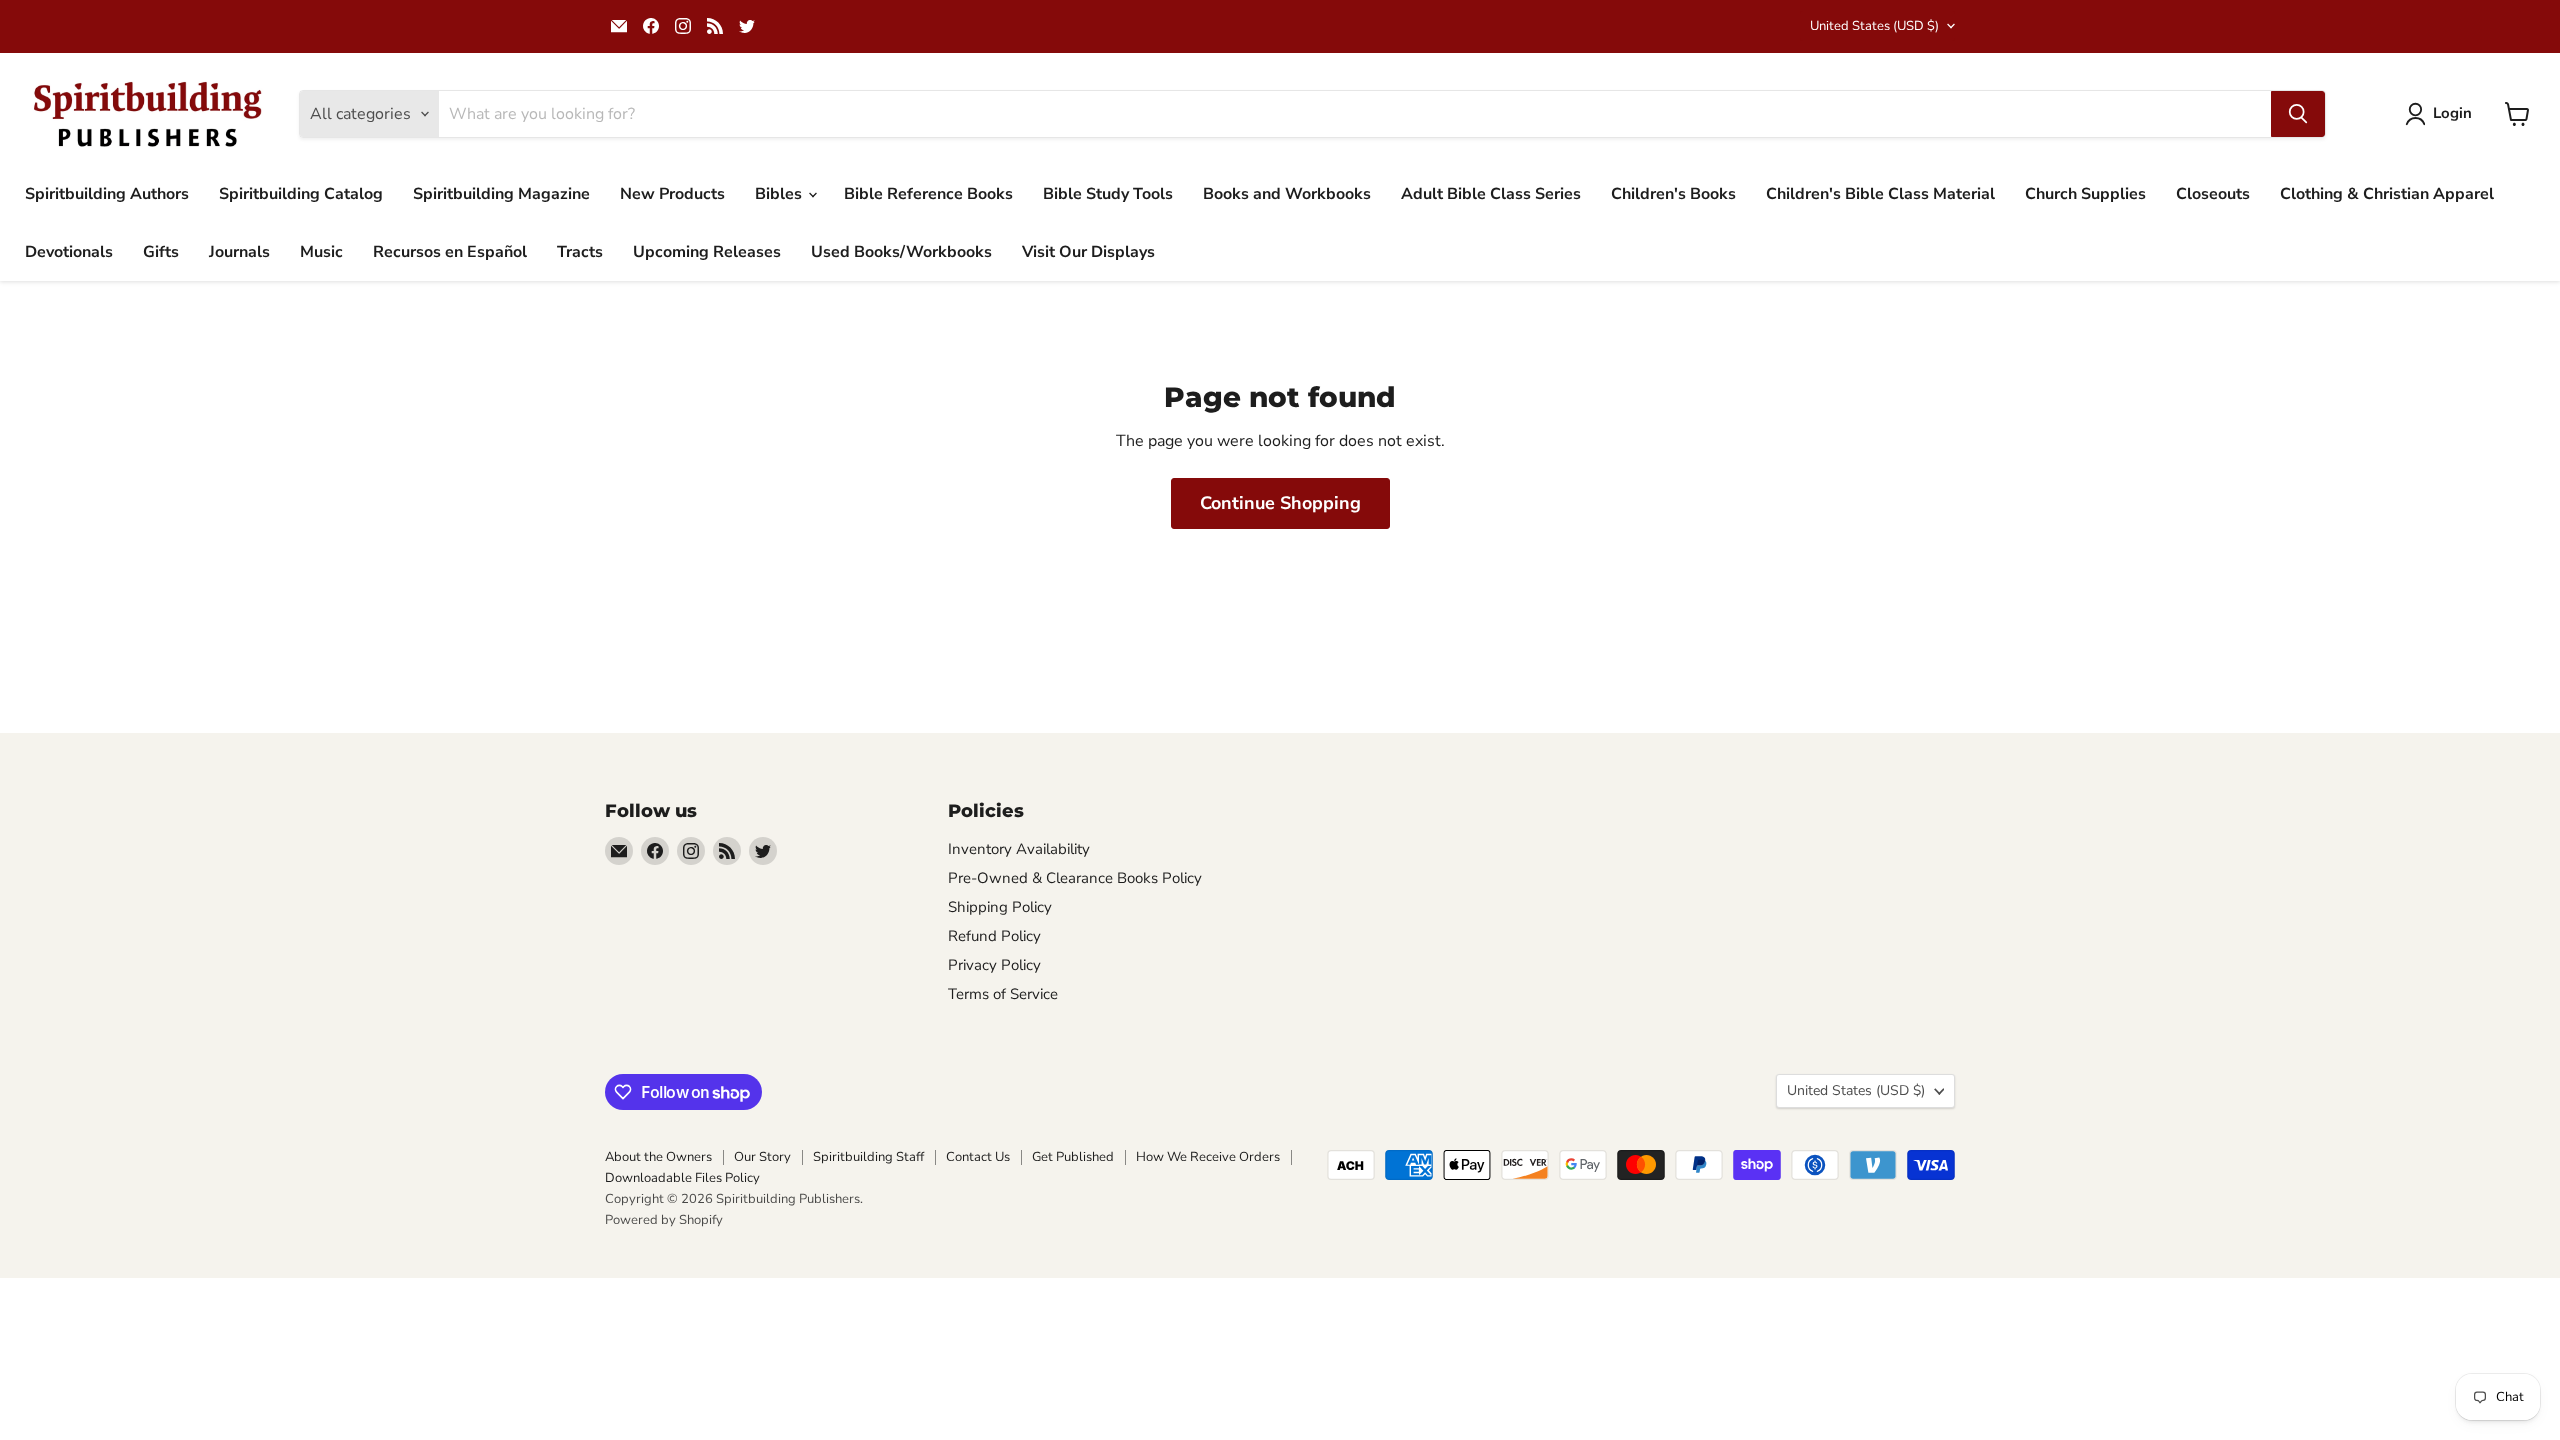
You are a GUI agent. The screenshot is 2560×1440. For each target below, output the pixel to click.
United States (1874, 26)
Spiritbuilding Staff (868, 1157)
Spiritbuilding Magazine (501, 194)
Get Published (1073, 1157)
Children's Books (1673, 194)
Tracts (580, 252)
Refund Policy (994, 936)
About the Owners (658, 1157)
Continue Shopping (1280, 503)
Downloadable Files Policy (682, 1178)
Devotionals (69, 252)
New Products (672, 194)
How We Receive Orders (1208, 1157)
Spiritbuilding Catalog (301, 194)
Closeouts (2213, 194)
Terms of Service (1003, 994)
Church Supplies (2085, 194)
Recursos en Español (450, 252)
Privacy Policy (994, 965)
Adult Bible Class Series (1491, 194)
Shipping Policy (1000, 907)
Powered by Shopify (664, 1220)
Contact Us (978, 1157)
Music (321, 252)
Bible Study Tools (1108, 194)
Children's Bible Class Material (1880, 194)
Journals (239, 252)
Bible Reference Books (928, 194)
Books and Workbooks (1287, 194)
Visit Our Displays (1088, 252)
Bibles (780, 194)
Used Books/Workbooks (901, 252)
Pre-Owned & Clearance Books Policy (1075, 878)
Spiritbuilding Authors (107, 194)
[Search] (2298, 114)
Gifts (161, 252)
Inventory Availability (1019, 849)
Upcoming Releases (707, 252)
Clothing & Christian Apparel (2387, 194)
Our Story (762, 1157)
